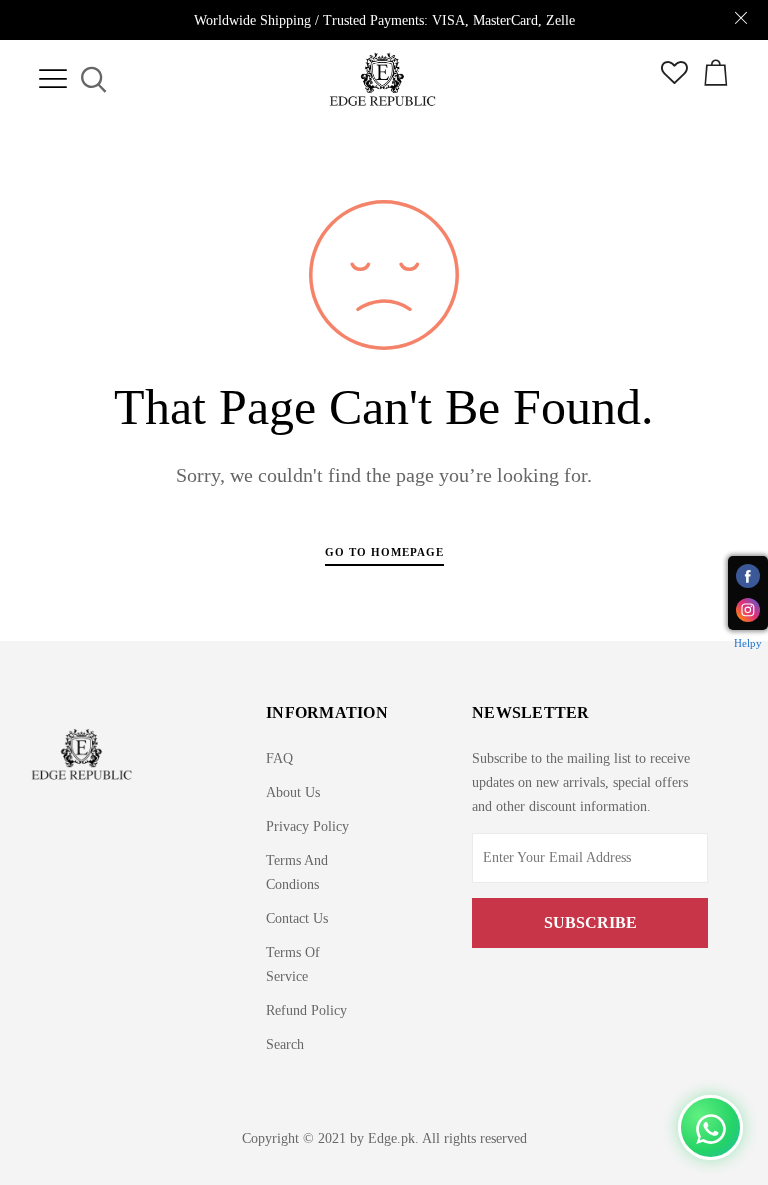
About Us (293, 792)
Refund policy (306, 1010)
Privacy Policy (307, 826)
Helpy (748, 643)
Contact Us (297, 918)
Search (285, 1044)
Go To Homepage (384, 552)
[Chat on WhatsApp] (710, 1127)
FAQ (279, 758)
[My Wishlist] (674, 79)
